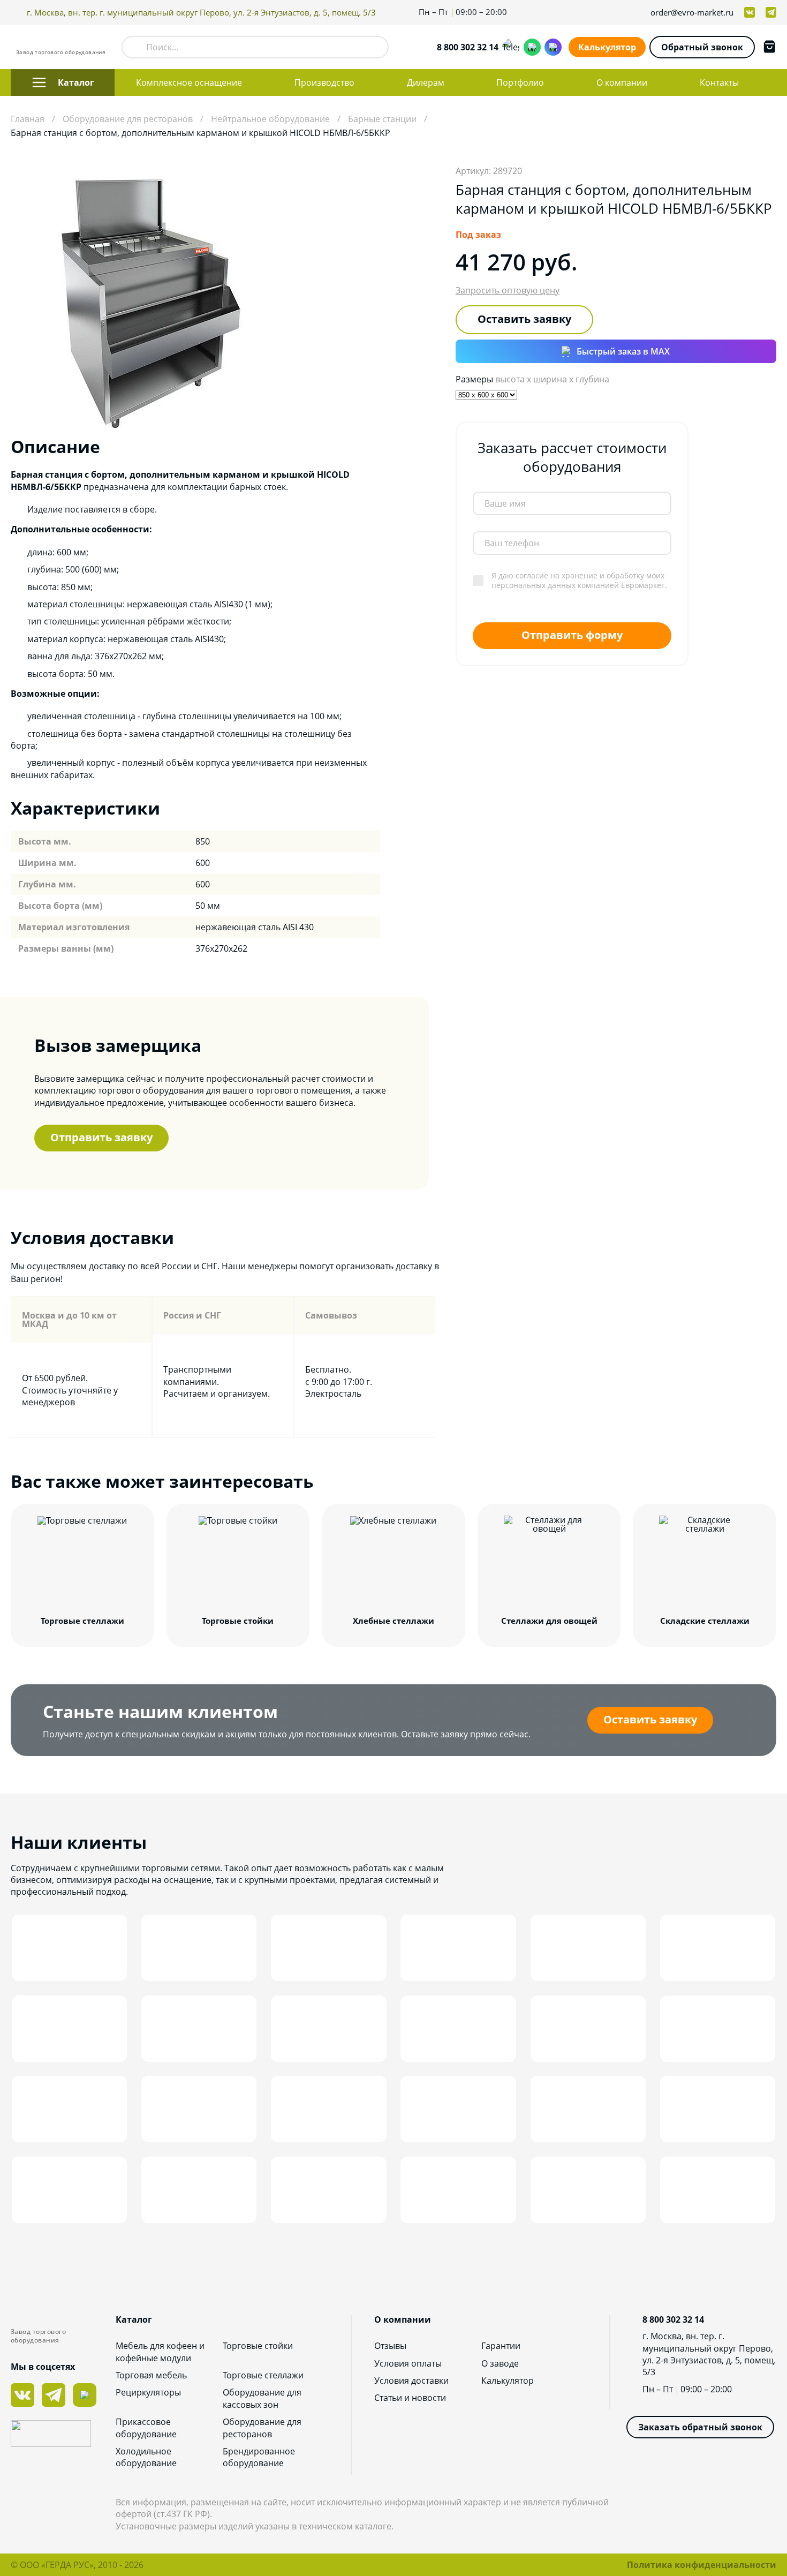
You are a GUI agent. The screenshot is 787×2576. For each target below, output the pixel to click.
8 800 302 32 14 (468, 47)
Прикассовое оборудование (146, 2428)
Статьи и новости (410, 2398)
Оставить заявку (524, 319)
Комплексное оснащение (189, 82)
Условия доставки (411, 2381)
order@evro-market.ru (692, 13)
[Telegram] (511, 47)
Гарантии (501, 2346)
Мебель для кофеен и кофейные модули (160, 2352)
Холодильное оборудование (146, 2457)
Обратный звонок (702, 47)
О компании (622, 82)
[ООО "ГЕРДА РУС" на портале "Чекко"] (63, 2435)
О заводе (500, 2363)
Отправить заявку (101, 1137)
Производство (324, 82)
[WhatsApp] (532, 47)
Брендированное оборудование (259, 2457)
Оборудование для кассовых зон (262, 2398)
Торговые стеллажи (263, 2375)
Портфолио (520, 82)
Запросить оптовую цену (508, 290)
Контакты (719, 82)
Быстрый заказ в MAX (623, 351)
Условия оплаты (408, 2363)
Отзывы (390, 2346)
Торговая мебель (151, 2375)
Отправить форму (572, 635)
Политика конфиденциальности (702, 2565)
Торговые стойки (258, 2346)
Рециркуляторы (148, 2392)
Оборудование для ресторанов (262, 2428)
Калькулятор (607, 47)
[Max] (553, 47)
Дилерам (426, 82)
